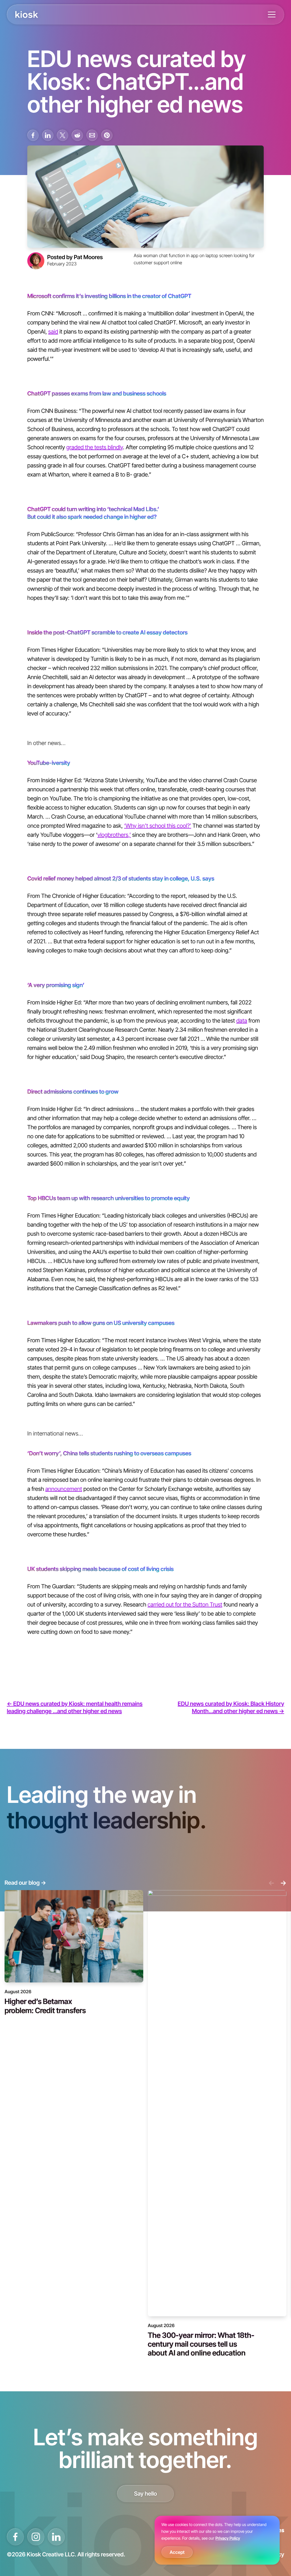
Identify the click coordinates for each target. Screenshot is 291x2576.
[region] (217, 2540)
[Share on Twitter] (63, 135)
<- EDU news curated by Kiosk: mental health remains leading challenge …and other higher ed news (75, 1707)
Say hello (146, 2494)
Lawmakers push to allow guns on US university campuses (101, 1323)
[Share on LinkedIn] (48, 135)
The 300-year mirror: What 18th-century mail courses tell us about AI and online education (201, 2344)
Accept (177, 2552)
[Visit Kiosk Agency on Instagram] (36, 2537)
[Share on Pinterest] (107, 135)
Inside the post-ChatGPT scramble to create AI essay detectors (107, 632)
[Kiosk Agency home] (27, 14)
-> (283, 1883)
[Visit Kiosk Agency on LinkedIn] (56, 2537)
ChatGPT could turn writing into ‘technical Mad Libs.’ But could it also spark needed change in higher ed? (93, 513)
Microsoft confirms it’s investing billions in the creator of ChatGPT (109, 296)
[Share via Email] (92, 135)
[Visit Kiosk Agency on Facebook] (15, 2537)
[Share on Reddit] (77, 135)
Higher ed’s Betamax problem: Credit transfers (45, 2006)
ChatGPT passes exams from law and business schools (97, 393)
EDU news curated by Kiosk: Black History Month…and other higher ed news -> (231, 1707)
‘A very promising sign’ (56, 985)
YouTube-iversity (49, 763)
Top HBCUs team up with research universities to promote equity (109, 1198)
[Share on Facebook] (33, 135)
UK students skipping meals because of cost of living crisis (100, 1569)
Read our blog (25, 1883)
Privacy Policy (228, 2538)
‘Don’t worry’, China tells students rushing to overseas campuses (109, 1453)
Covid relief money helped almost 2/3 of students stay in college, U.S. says (121, 878)
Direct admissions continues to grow (73, 1091)
